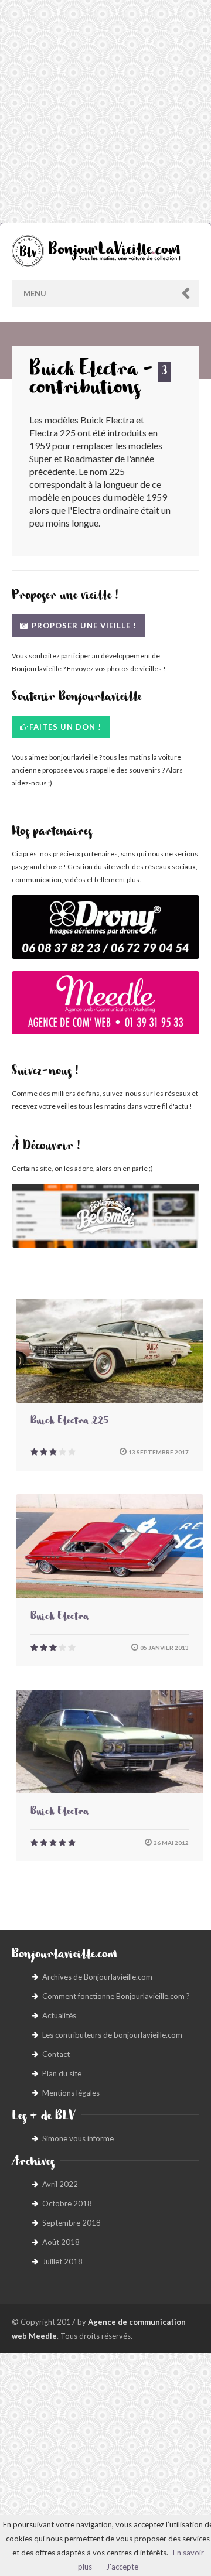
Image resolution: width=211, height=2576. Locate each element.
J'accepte (122, 2567)
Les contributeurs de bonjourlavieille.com (112, 2035)
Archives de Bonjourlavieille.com (97, 1977)
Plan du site (62, 2073)
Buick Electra (59, 1618)
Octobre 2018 (67, 2203)
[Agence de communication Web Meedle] (105, 1009)
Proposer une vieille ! (83, 626)
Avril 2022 (60, 2184)
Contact (56, 2054)
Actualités (59, 2015)
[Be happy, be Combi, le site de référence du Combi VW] (105, 1216)
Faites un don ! (65, 727)
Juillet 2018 (62, 2261)
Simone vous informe (78, 2138)
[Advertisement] (105, 111)
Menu (35, 293)
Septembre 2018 (72, 2223)
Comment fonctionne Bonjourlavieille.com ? (116, 1996)
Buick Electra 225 (70, 1422)
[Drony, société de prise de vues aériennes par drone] (105, 933)
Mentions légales (71, 2093)
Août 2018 (61, 2242)
